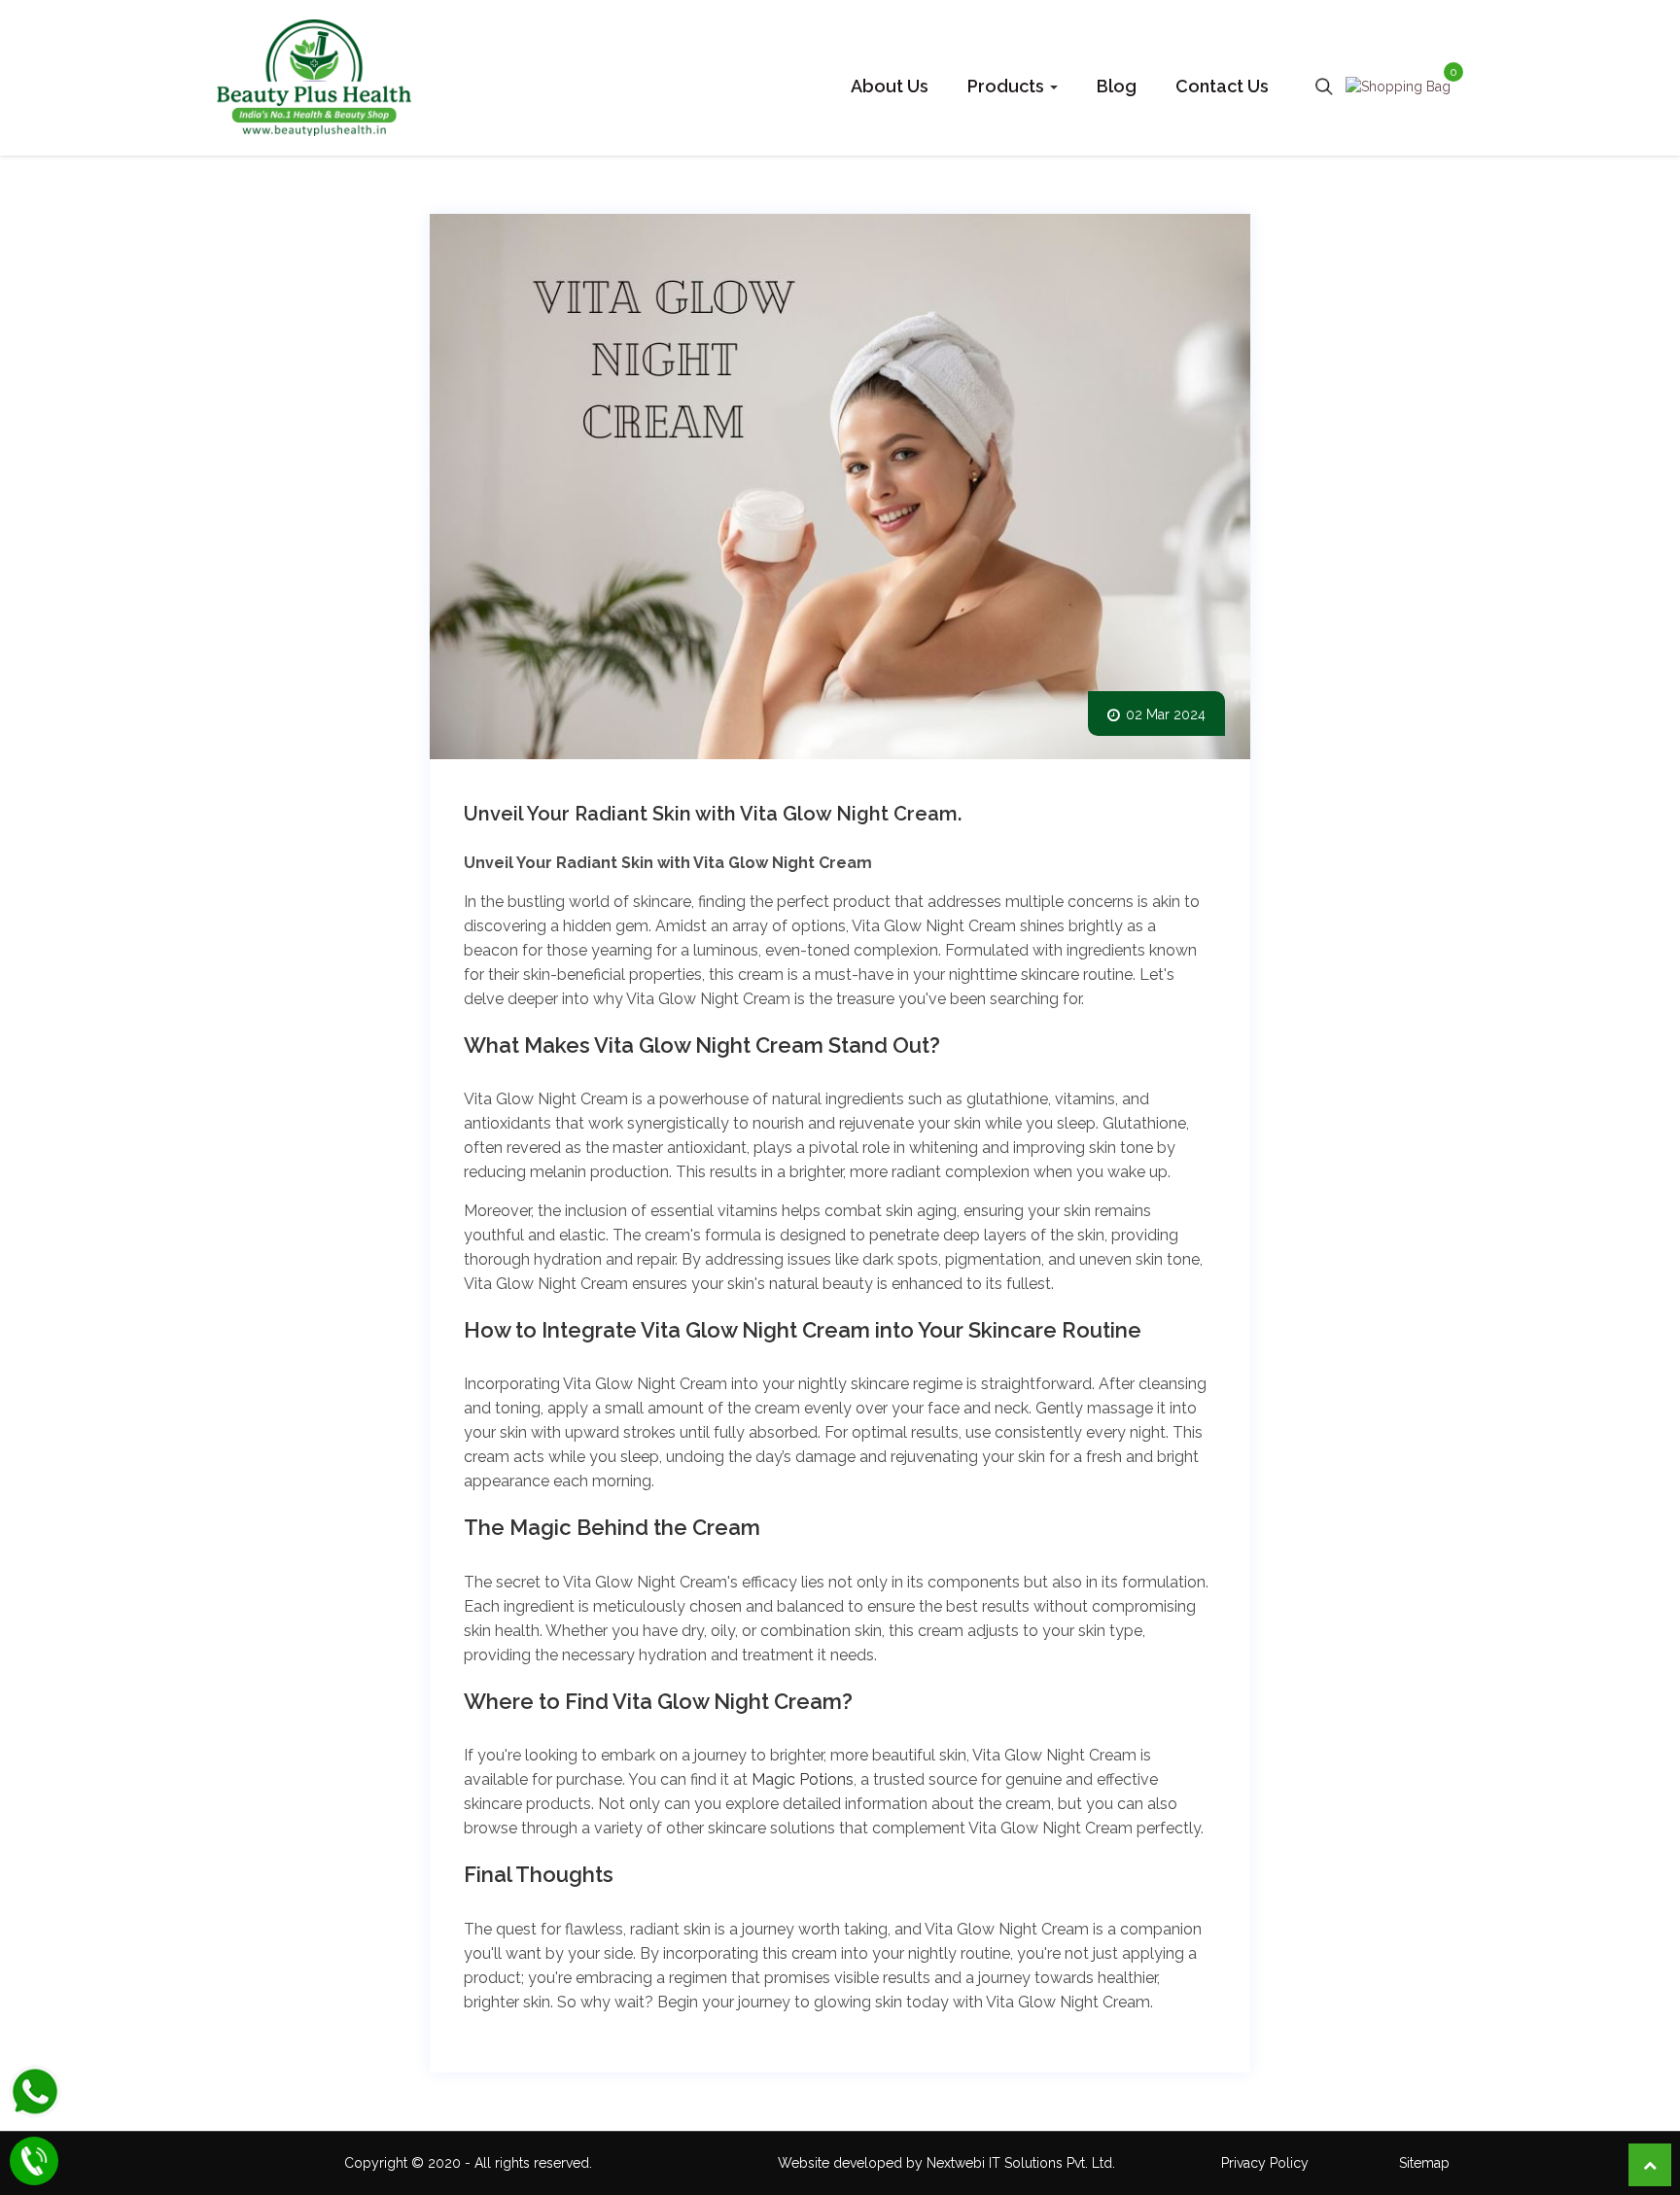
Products (1008, 86)
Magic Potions (803, 1779)
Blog (1117, 86)
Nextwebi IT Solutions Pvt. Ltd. (1021, 2163)
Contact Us (1222, 86)
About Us (890, 86)
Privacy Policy (1265, 2163)
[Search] (1324, 86)
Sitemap (1424, 2163)
